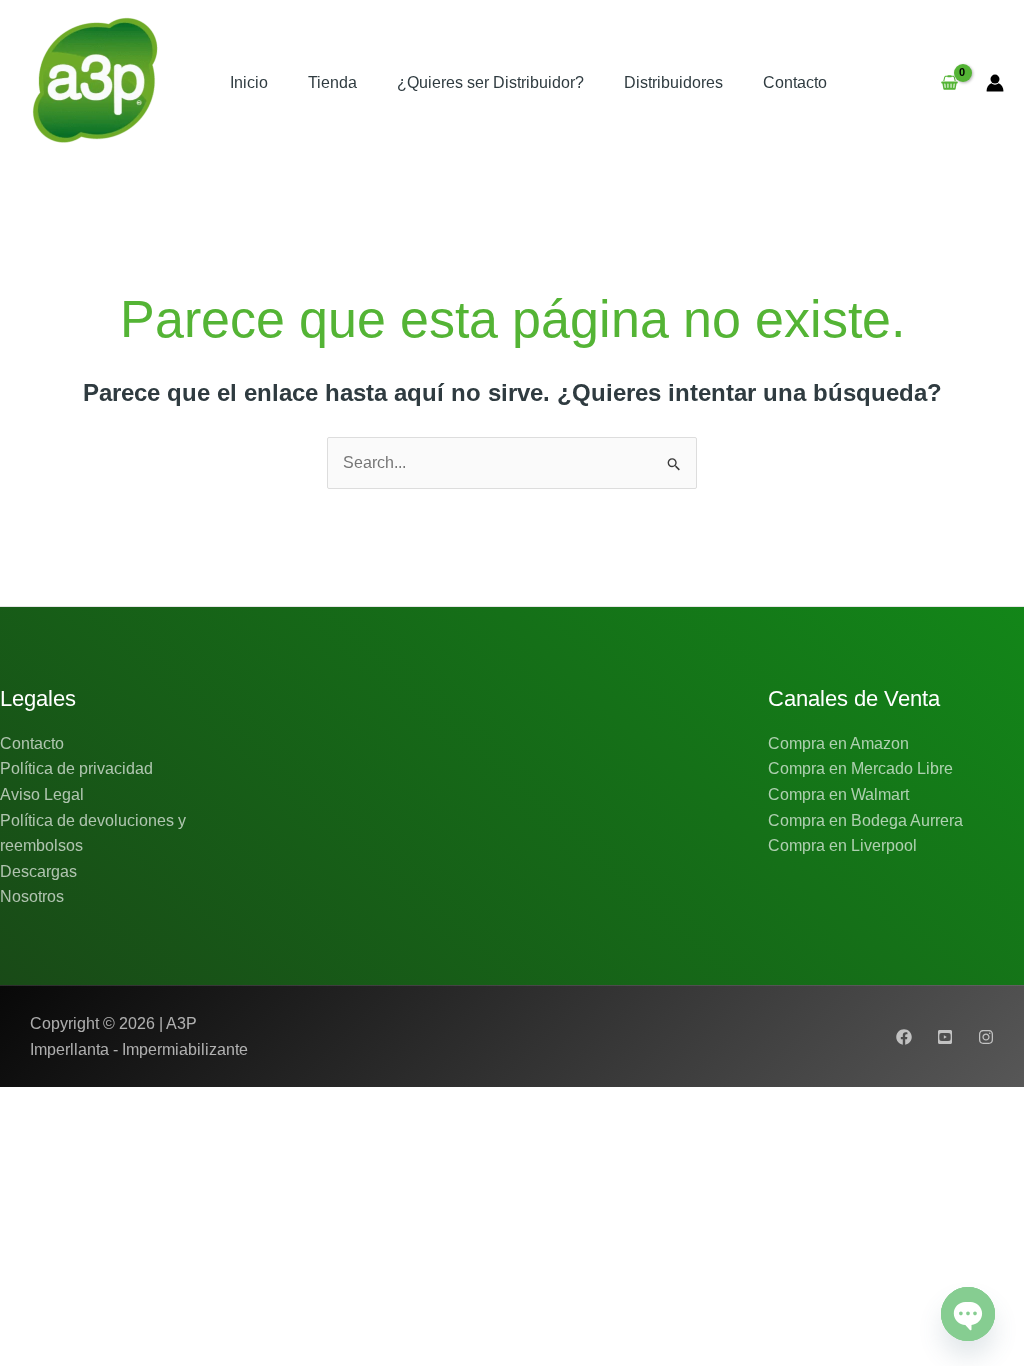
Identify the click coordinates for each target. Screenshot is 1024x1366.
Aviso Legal (42, 794)
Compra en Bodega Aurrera (865, 820)
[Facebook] (904, 1037)
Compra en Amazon (838, 743)
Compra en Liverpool (842, 845)
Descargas (38, 871)
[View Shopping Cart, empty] (949, 83)
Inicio (249, 82)
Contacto (795, 82)
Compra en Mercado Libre (860, 768)
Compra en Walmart (838, 794)
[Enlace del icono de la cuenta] (995, 83)
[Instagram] (986, 1037)
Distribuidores (673, 82)
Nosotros (32, 896)
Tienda (332, 82)
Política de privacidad (76, 768)
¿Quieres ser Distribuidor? (490, 82)
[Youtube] (945, 1037)
